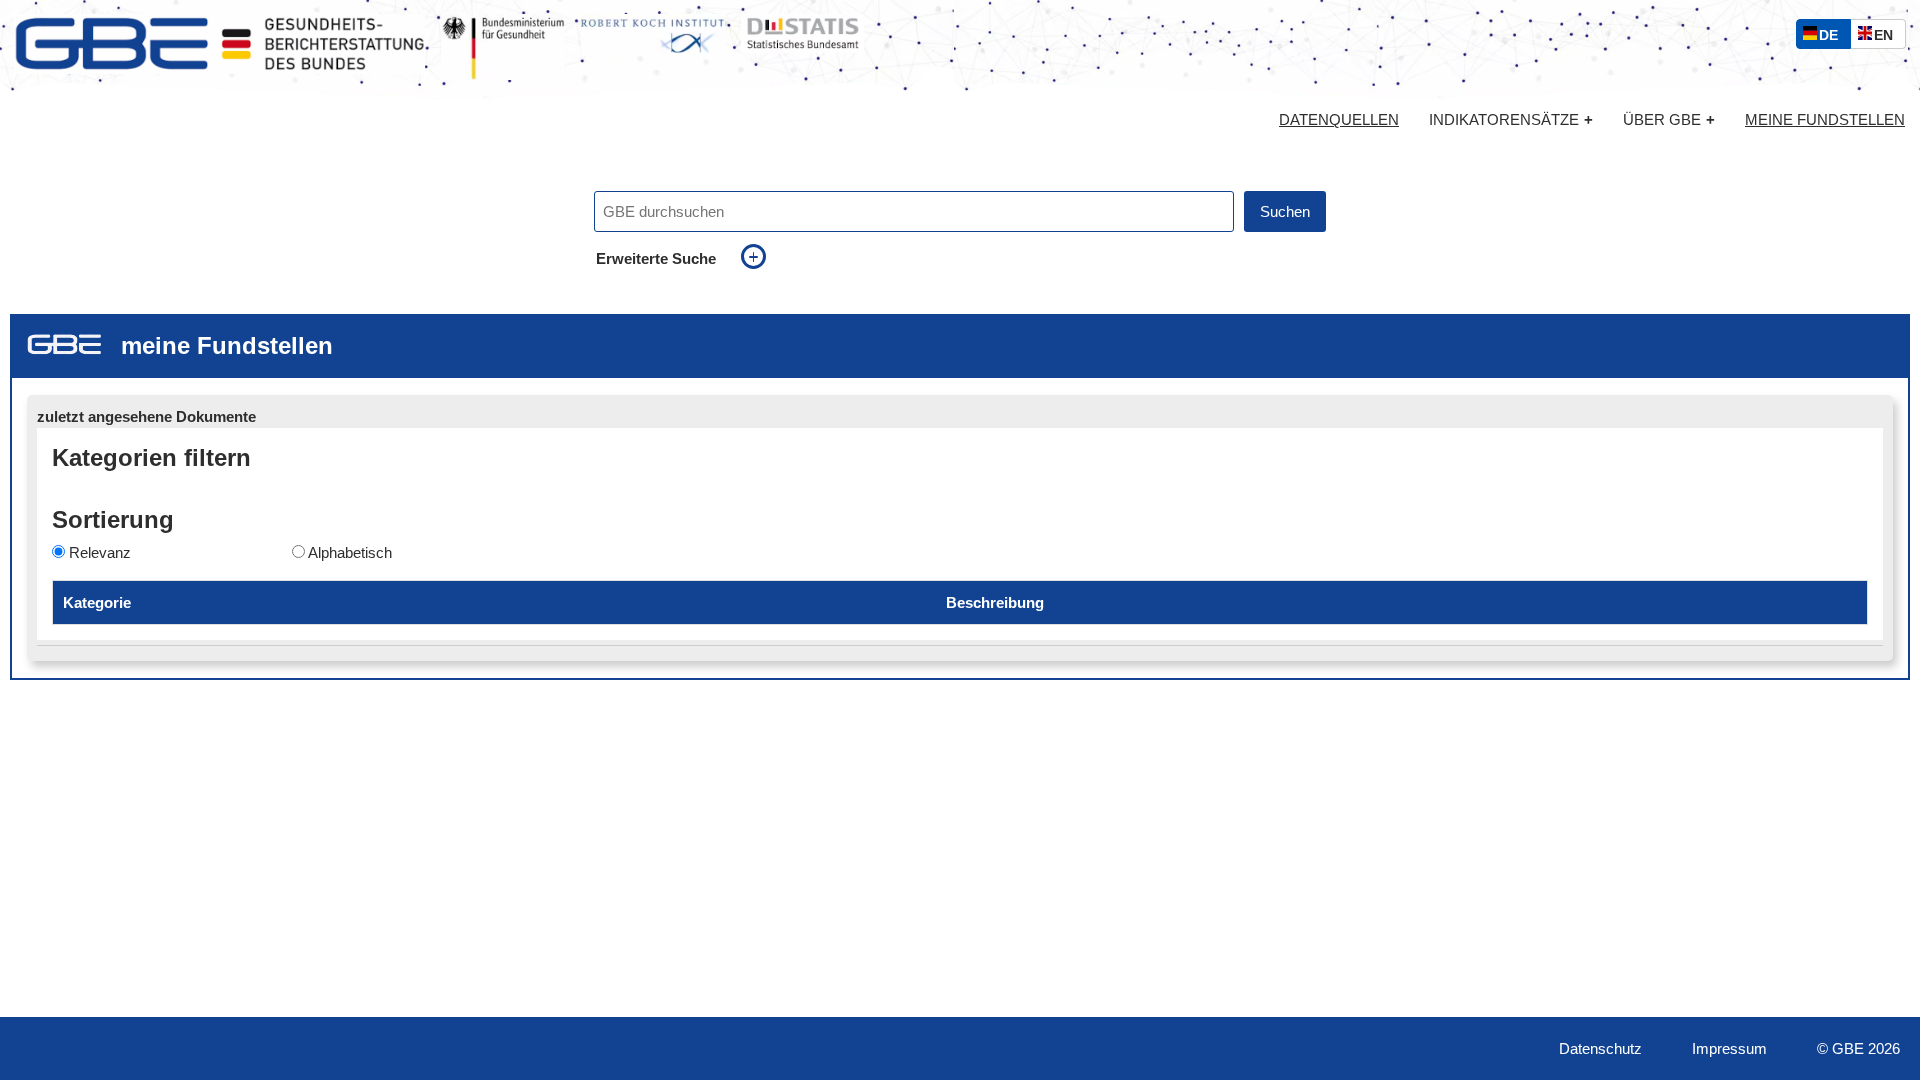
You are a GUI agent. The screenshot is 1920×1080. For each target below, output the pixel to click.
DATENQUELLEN (1339, 120)
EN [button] (1888, 37)
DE (1833, 37)
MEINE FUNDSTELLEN (1825, 120)
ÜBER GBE (1669, 119)
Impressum (1729, 1048)
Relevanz (100, 552)
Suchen (1285, 211)
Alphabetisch (350, 552)
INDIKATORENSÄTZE (1511, 119)
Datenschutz (1600, 1048)
